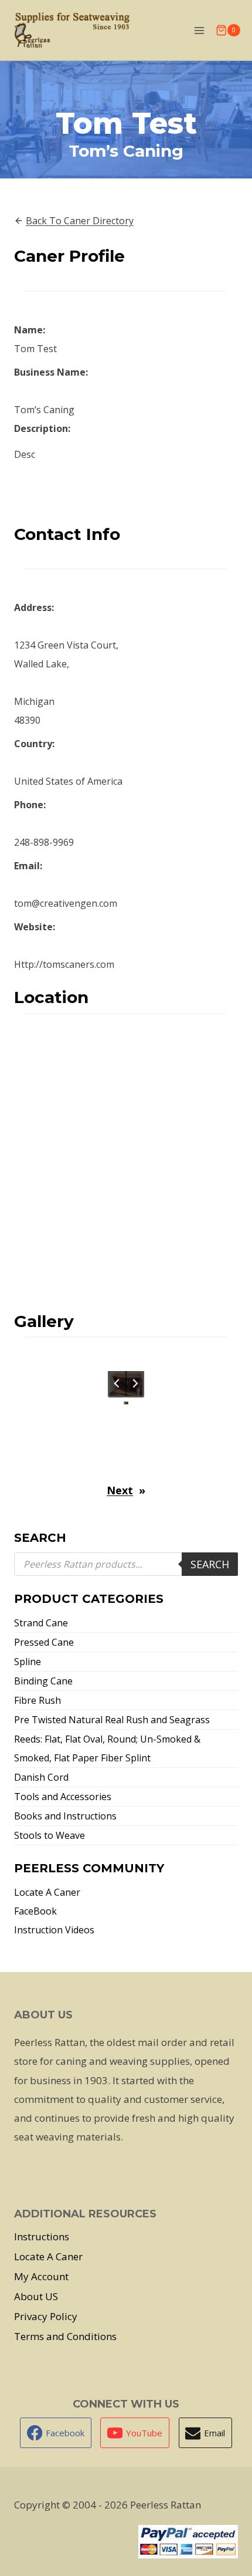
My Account (41, 2276)
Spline (28, 1662)
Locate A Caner (47, 1892)
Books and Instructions (65, 1816)
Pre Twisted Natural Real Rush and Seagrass (112, 1720)
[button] (126, 1403)
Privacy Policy (46, 2316)
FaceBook (35, 1911)
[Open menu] (199, 30)
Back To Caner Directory (80, 221)
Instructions (42, 2236)
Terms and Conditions (65, 2336)
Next (120, 1490)
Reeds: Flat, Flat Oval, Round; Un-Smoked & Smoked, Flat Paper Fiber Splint (107, 1748)
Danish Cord (41, 1777)
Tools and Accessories (63, 1797)
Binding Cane (43, 1681)
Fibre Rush (38, 1700)
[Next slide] (135, 1383)
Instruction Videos (54, 1930)
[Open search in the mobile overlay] (126, 1564)
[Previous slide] (117, 1383)
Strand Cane (41, 1623)
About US (36, 2296)
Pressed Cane (44, 1642)
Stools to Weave (50, 1835)
